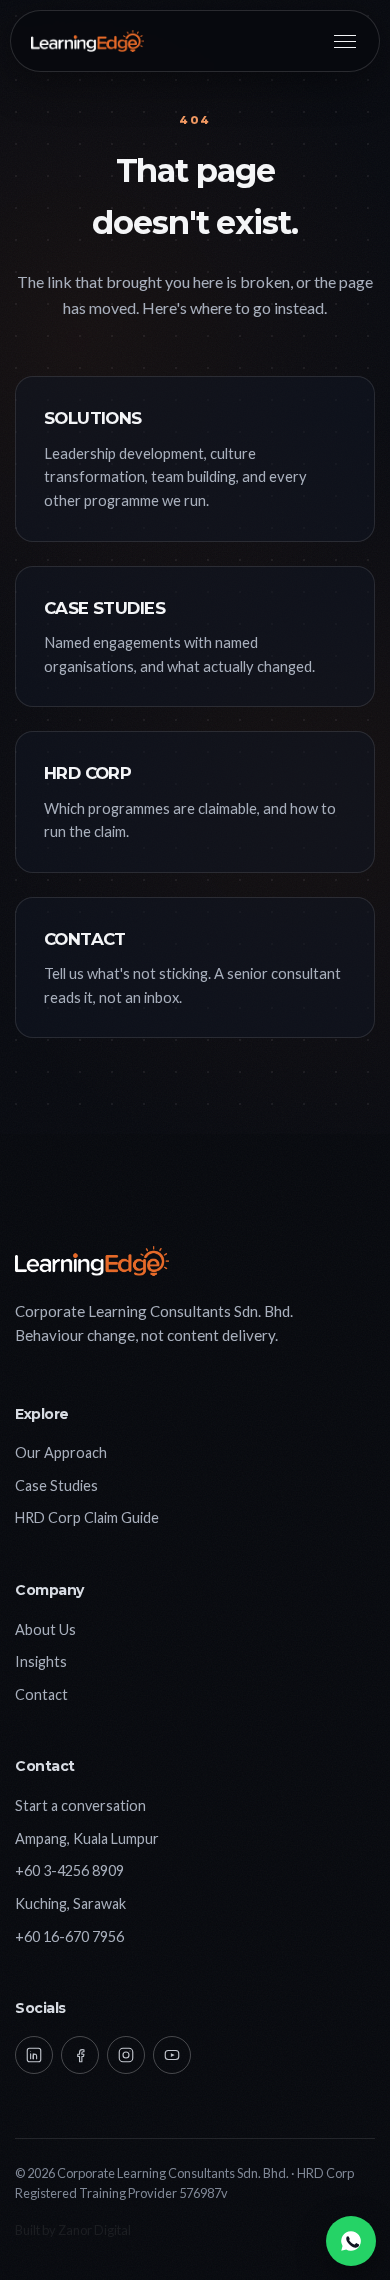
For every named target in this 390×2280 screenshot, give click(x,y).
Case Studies (56, 1485)
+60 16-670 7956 (69, 1936)
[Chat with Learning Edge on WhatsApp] (351, 2241)
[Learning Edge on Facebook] (80, 2055)
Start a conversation (80, 1805)
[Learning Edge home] (87, 41)
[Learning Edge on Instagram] (126, 2055)
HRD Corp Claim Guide (87, 1517)
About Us (45, 1629)
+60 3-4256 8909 (69, 1870)
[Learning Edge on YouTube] (172, 2055)
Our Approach (61, 1452)
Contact (41, 1694)
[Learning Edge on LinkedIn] (34, 2055)
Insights (41, 1661)
